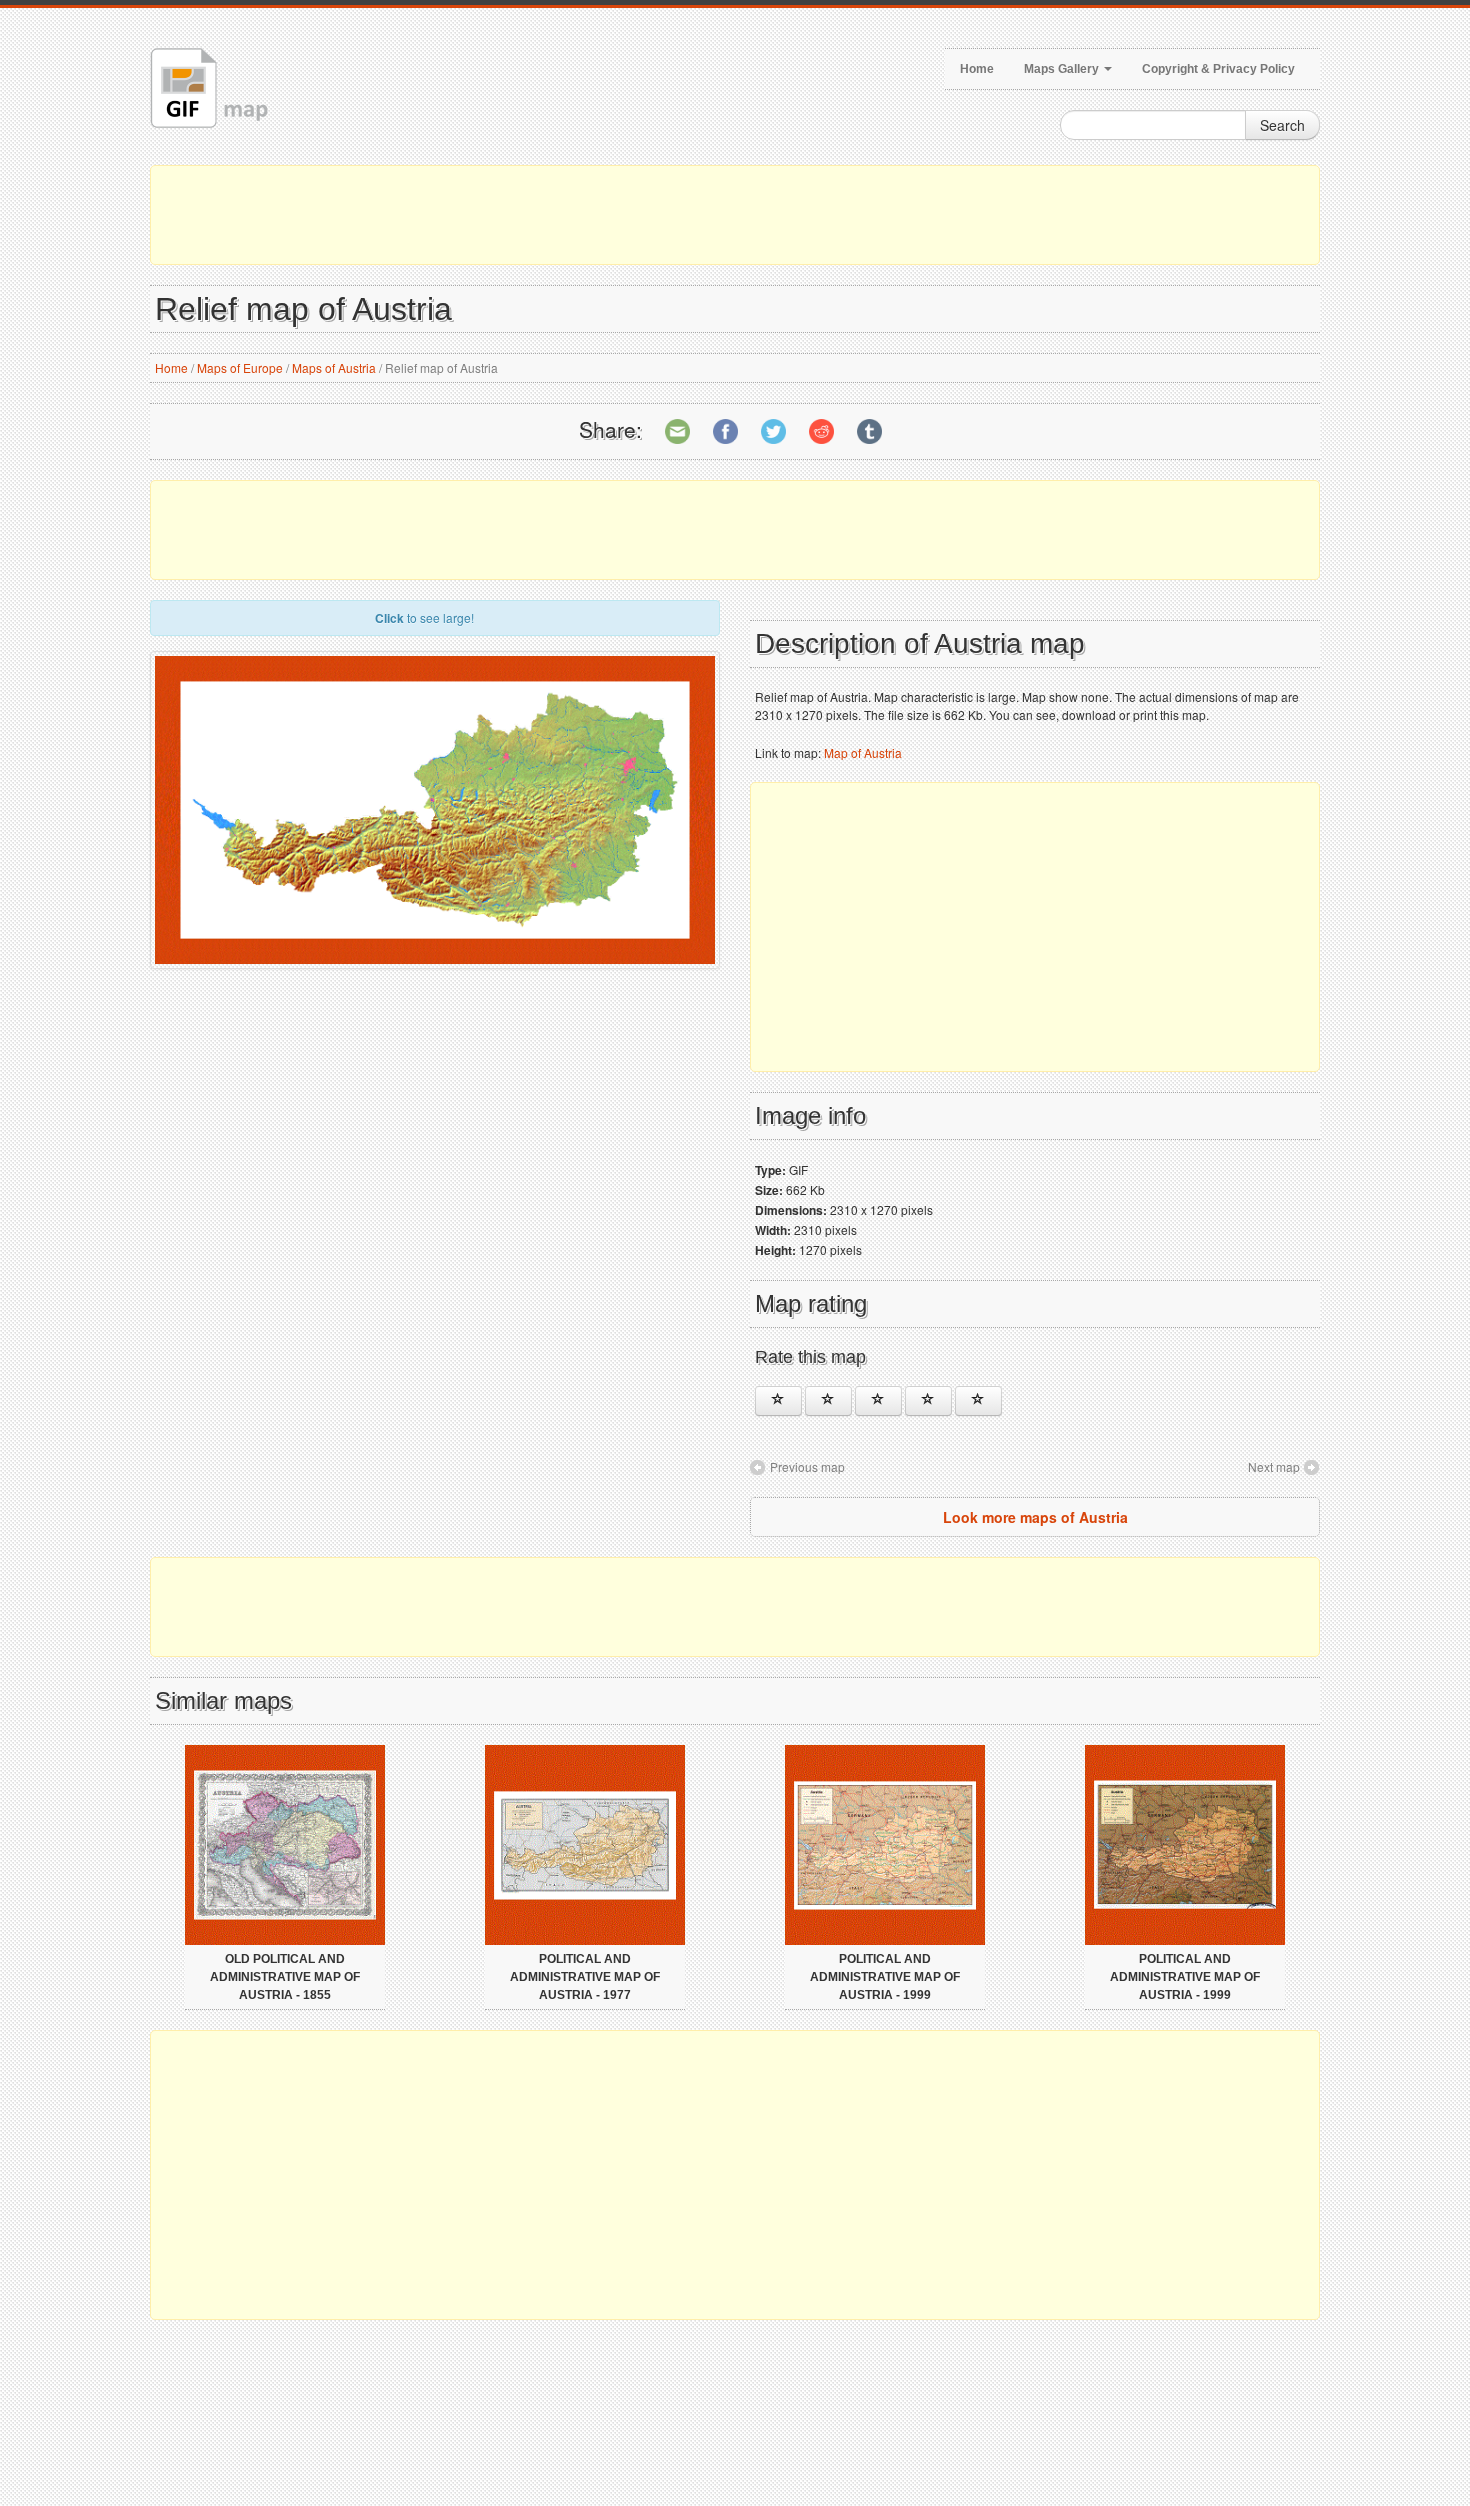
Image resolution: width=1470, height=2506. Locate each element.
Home (977, 69)
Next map (1274, 1466)
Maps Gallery (1063, 69)
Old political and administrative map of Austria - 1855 (285, 1977)
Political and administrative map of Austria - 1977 (585, 1977)
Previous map (807, 1466)
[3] (878, 1401)
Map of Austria (863, 752)
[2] (828, 1401)
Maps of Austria (334, 367)
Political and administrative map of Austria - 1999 (885, 1977)
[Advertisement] (735, 215)
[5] (978, 1401)
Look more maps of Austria (1035, 1517)
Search (1282, 125)
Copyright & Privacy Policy (1218, 69)
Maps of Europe (240, 367)
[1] (778, 1401)
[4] (928, 1401)
